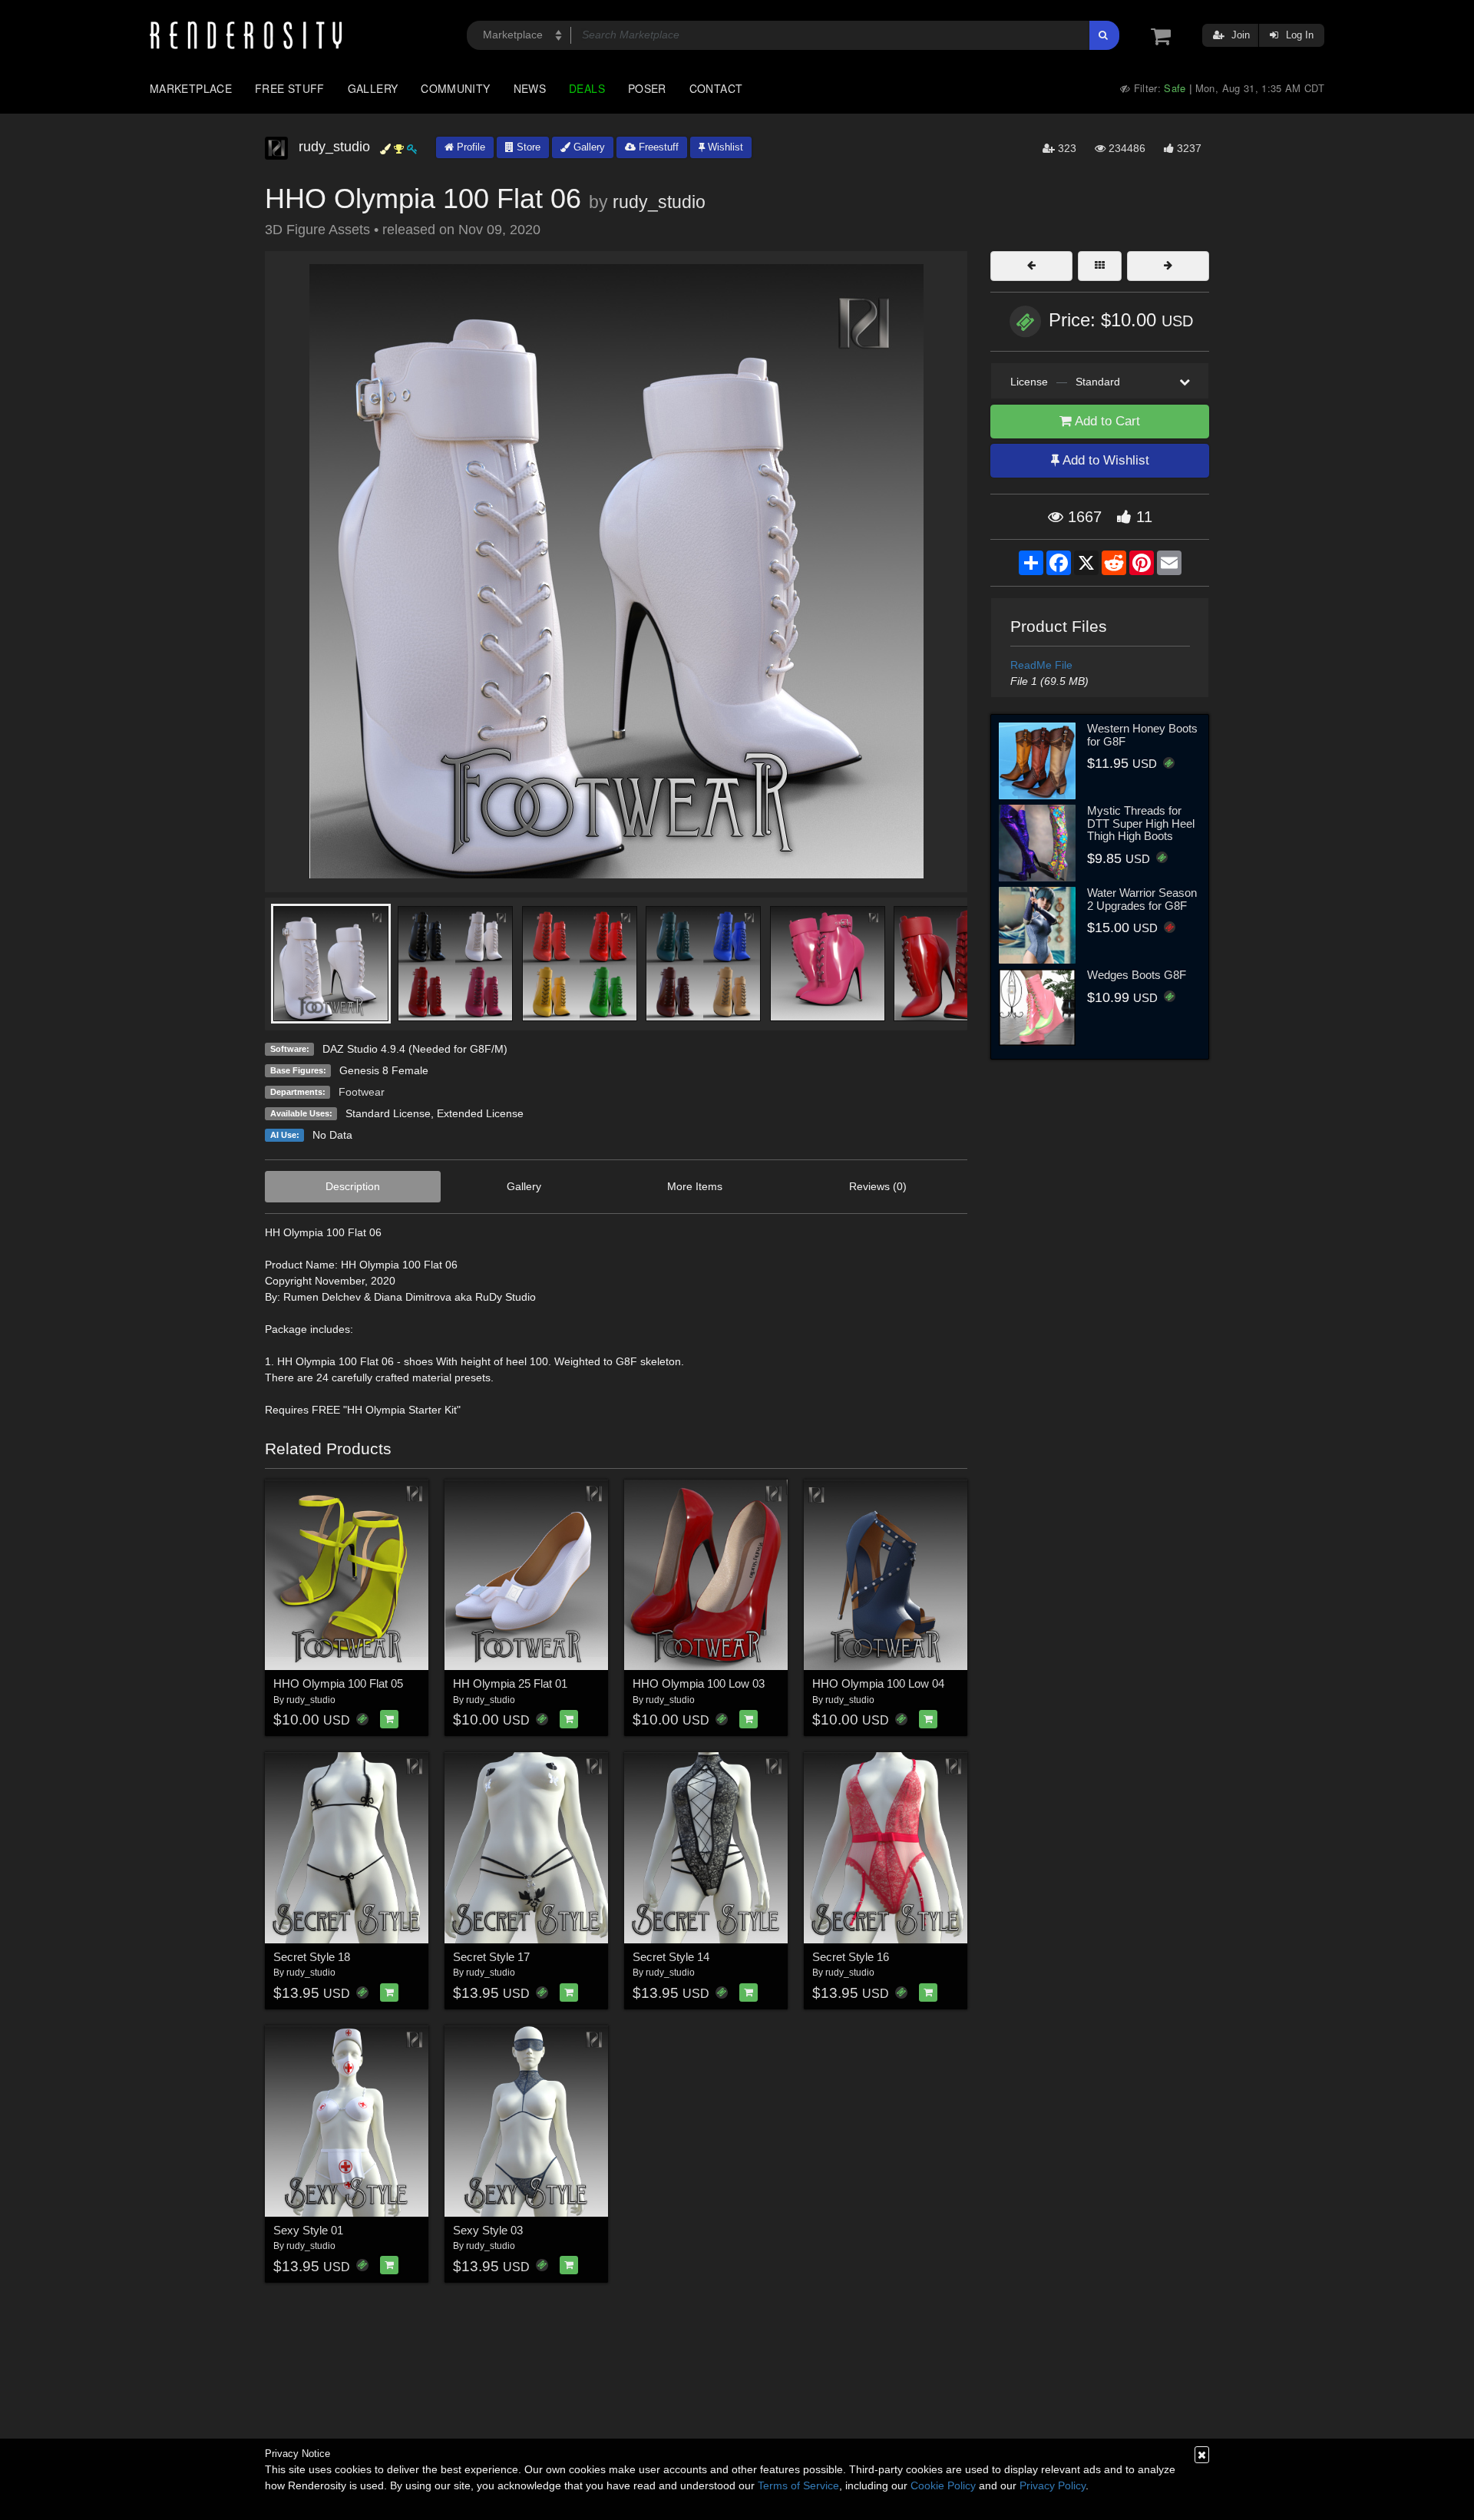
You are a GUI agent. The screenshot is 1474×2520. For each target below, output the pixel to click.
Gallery (373, 88)
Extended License (480, 1113)
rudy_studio (659, 202)
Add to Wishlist (1104, 460)
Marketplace (191, 88)
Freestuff (657, 147)
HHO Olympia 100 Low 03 (699, 1683)
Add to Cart (1106, 421)
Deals (587, 88)
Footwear (362, 1092)
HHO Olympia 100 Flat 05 (338, 1683)
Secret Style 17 (491, 1957)
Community (455, 88)
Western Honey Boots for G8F (1142, 735)
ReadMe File (1041, 665)
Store (527, 147)
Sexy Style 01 (308, 2230)
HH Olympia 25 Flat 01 (510, 1683)
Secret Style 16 (851, 1957)
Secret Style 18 (312, 1957)
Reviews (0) (878, 1186)
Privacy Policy (1053, 2485)
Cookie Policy (943, 2485)
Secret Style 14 (671, 1957)
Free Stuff (290, 88)
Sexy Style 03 (488, 2230)
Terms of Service (798, 2485)
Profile (469, 147)
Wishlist (724, 147)
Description (353, 1186)
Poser (647, 88)
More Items (695, 1186)
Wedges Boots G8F (1137, 975)
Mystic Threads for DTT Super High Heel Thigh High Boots (1141, 823)
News (530, 88)
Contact (716, 88)
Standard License (388, 1113)
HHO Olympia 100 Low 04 (878, 1683)
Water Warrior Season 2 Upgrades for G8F (1142, 899)
